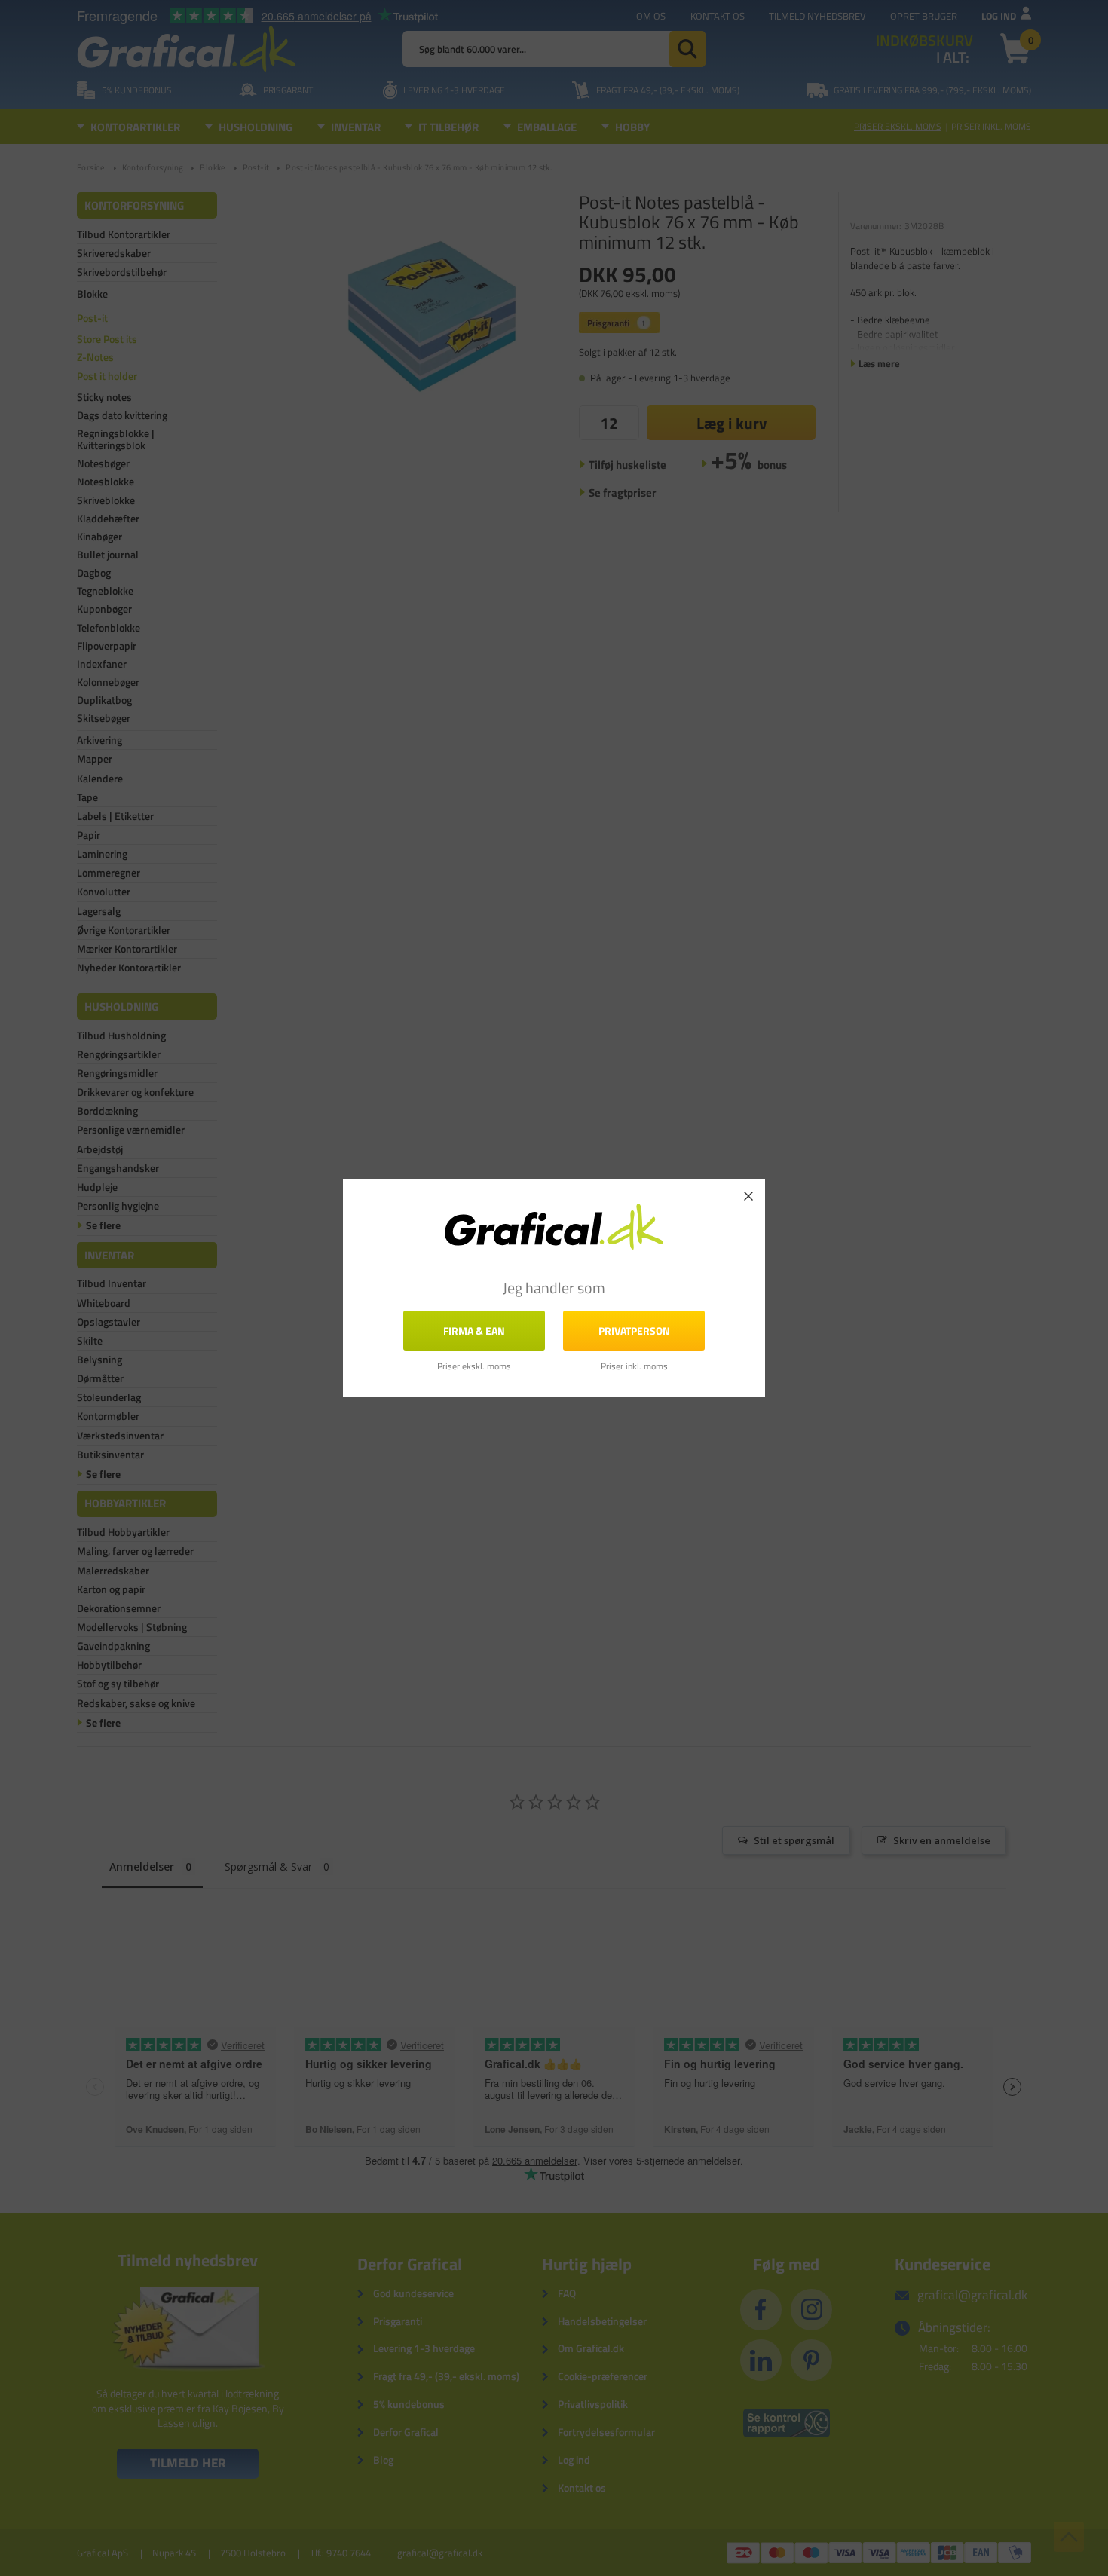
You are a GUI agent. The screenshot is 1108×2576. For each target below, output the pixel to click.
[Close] (748, 1196)
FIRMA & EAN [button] (474, 1331)
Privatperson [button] (634, 1331)
